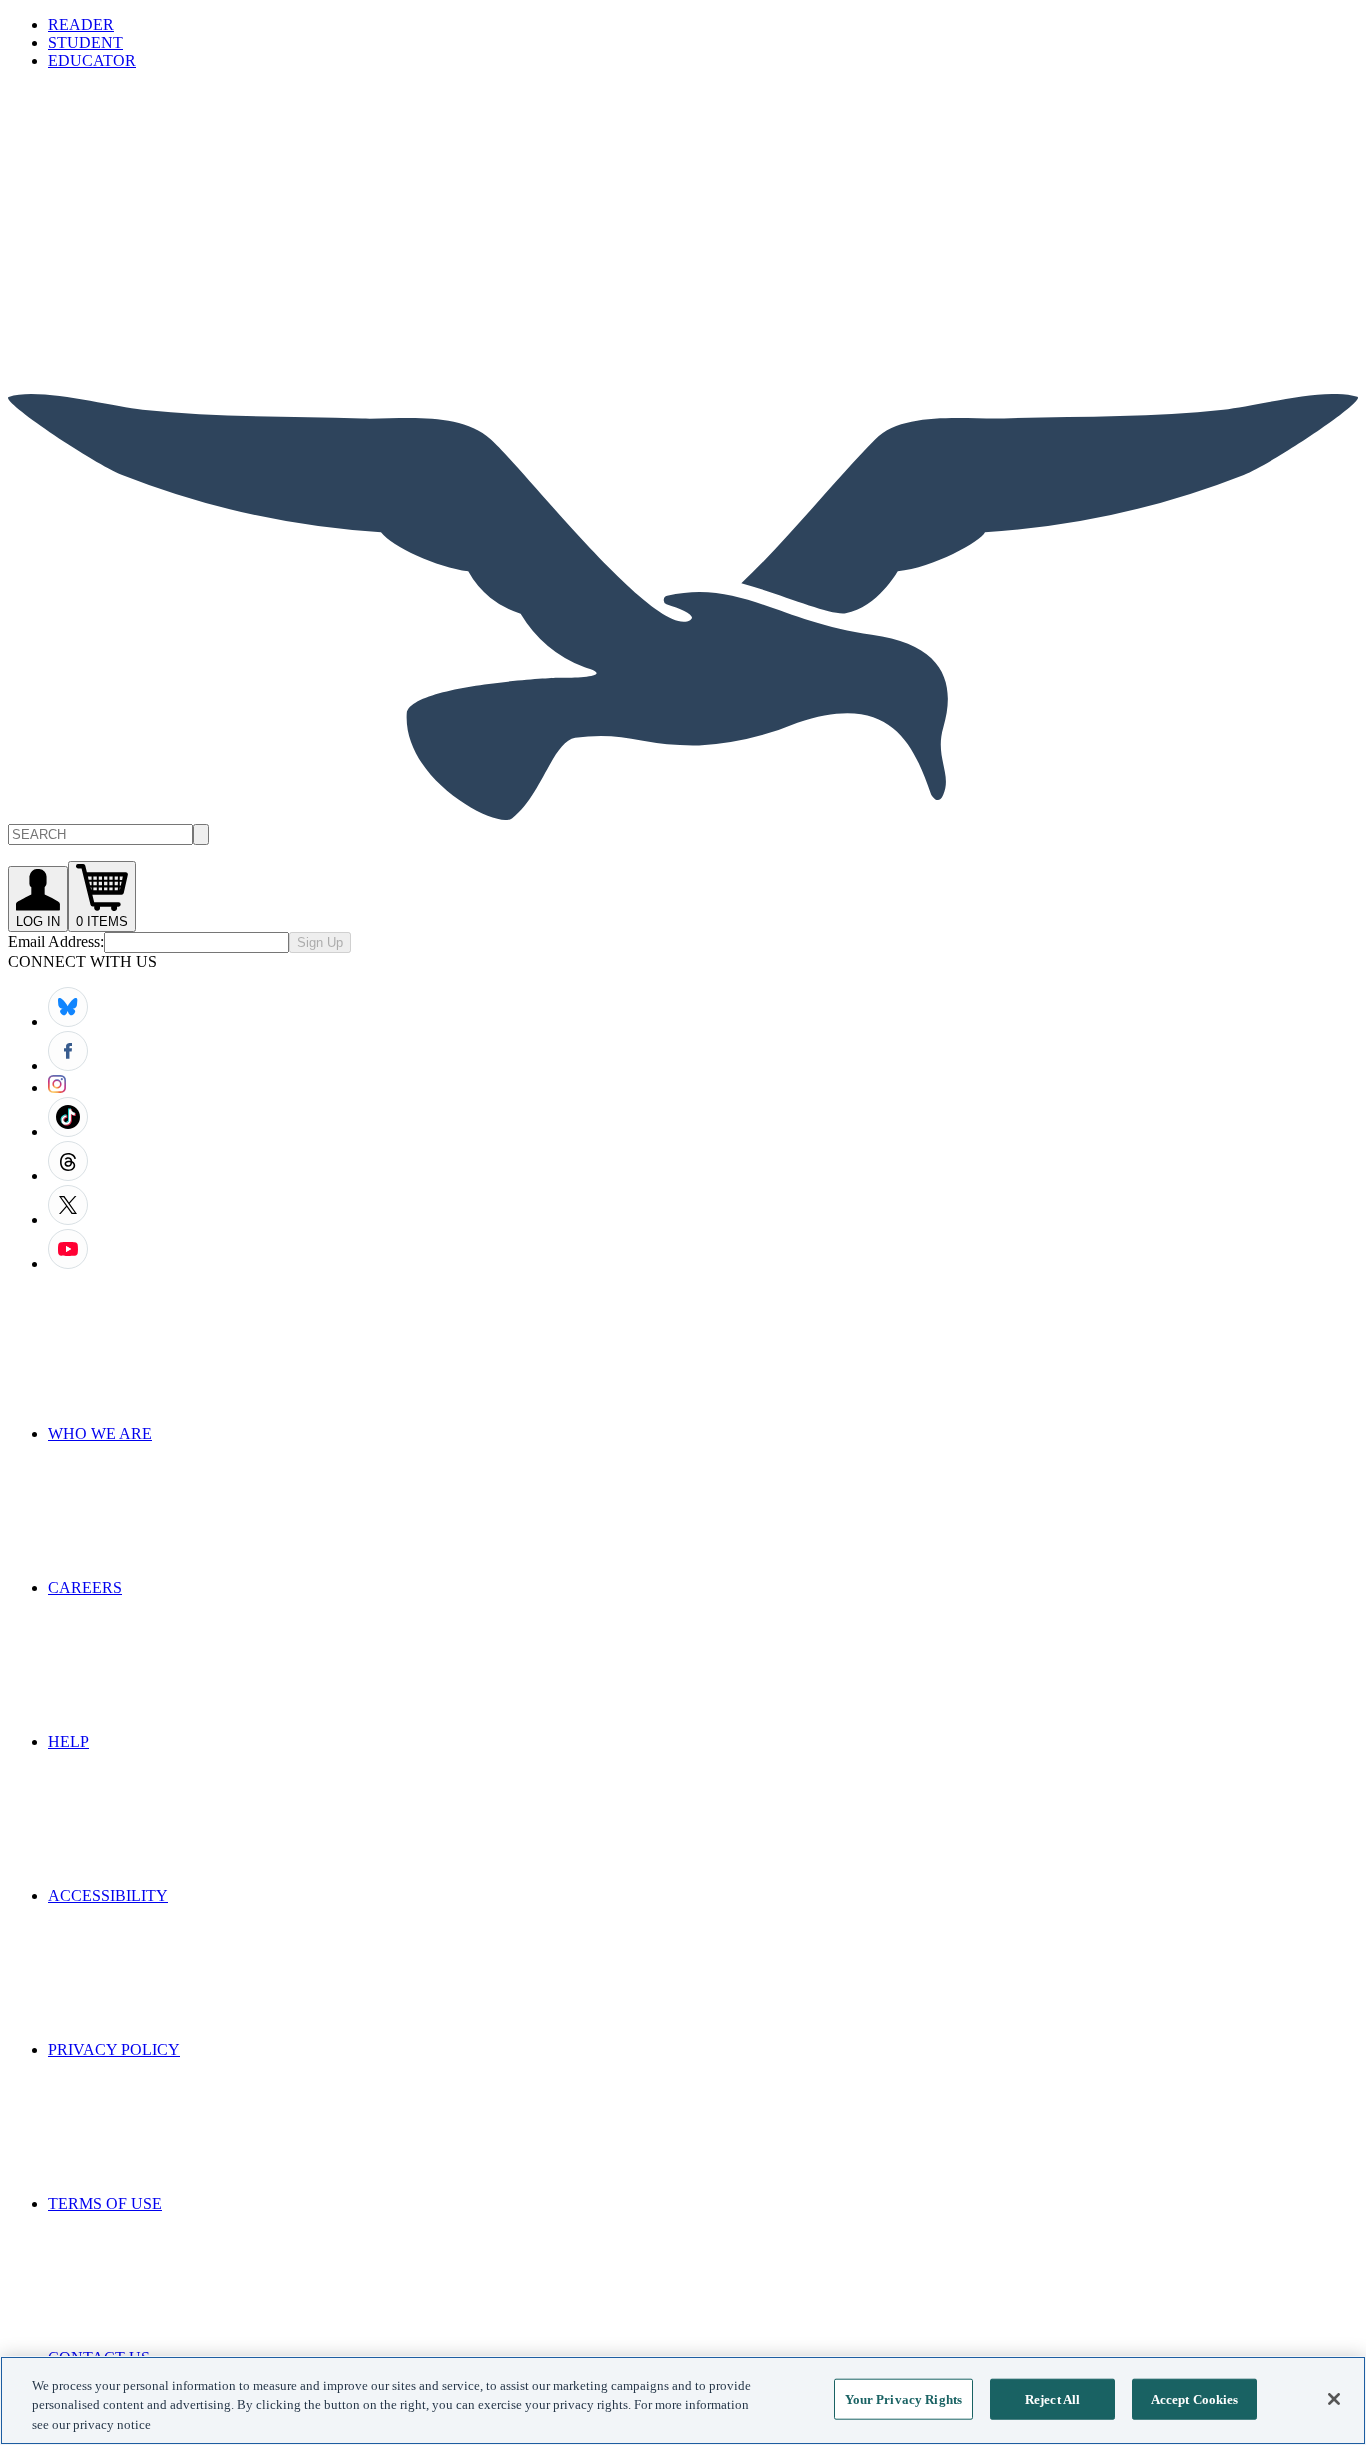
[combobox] (683, 834)
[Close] (1334, 2399)
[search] (201, 834)
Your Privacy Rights (903, 2398)
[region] (683, 2400)
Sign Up (320, 942)
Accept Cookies (1195, 2398)
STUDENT (85, 42)
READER (81, 24)
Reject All (1052, 2398)
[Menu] (158, 230)
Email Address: (56, 941)
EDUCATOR (92, 60)
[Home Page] (683, 814)
